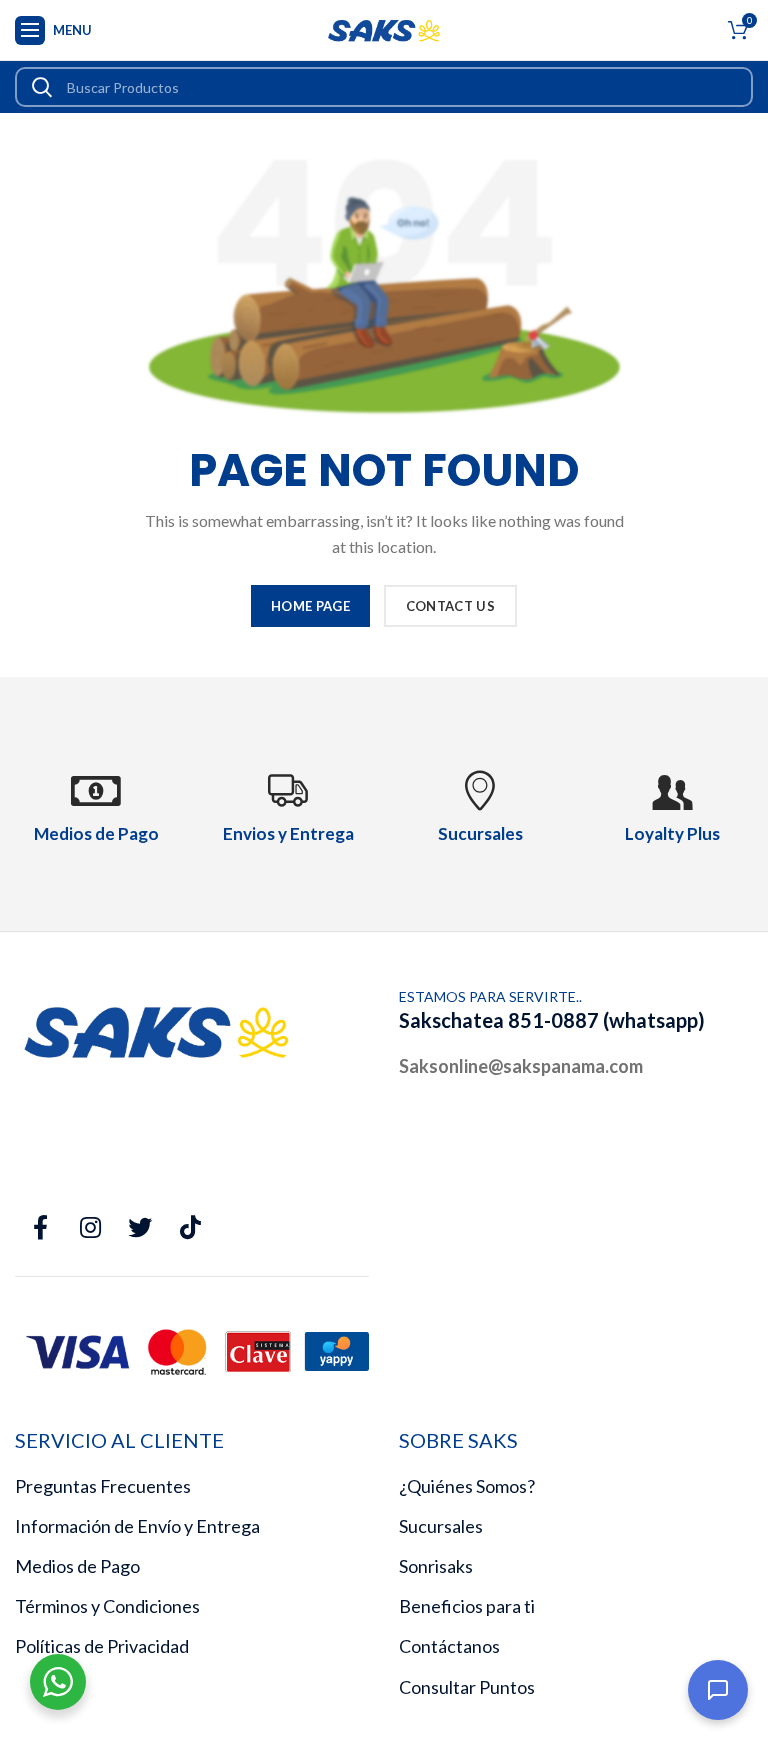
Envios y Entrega (288, 833)
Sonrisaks (436, 1566)
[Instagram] (90, 1228)
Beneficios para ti (467, 1606)
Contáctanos (449, 1646)
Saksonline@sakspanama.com (521, 1066)
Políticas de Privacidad (102, 1646)
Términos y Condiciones (107, 1606)
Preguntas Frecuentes (103, 1486)
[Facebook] (40, 1228)
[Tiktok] (190, 1228)
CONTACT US (450, 606)
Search (42, 87)
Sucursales (441, 1526)
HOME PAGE (310, 606)
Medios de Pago (77, 1566)
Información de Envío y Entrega (137, 1526)
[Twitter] (140, 1228)
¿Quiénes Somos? (467, 1486)
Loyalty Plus (672, 833)
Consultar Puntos (467, 1687)
